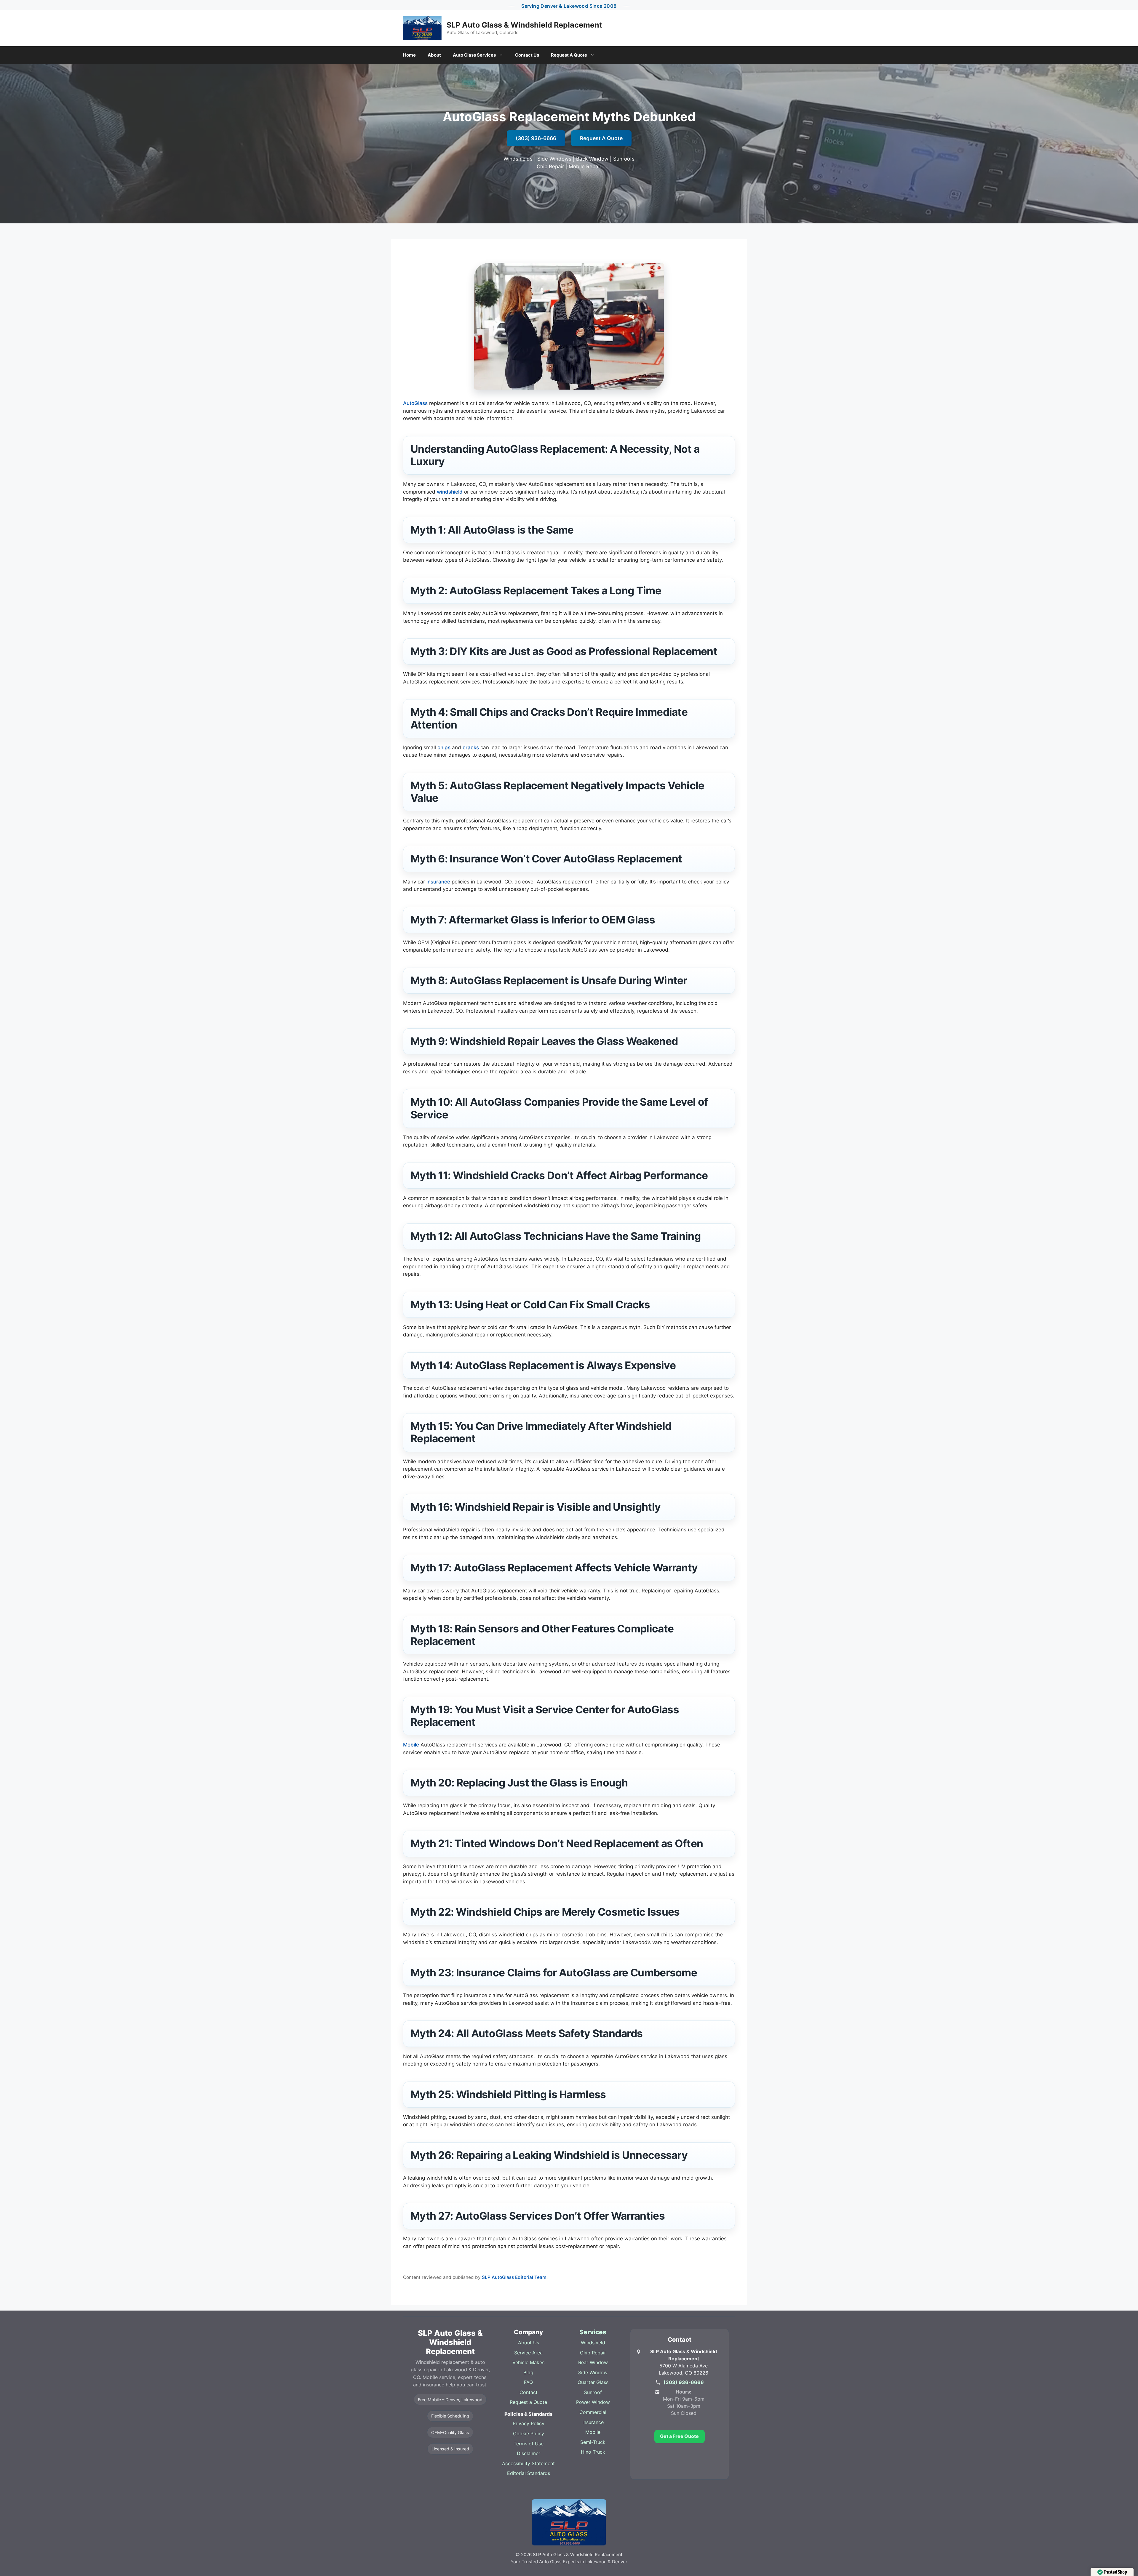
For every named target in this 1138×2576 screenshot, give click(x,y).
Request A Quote (569, 55)
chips (444, 747)
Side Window (593, 2372)
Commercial (593, 2412)
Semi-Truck (593, 2442)
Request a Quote (528, 2402)
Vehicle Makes (528, 2362)
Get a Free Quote (679, 2436)
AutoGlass (415, 403)
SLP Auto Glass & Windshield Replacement (524, 25)
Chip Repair (593, 2353)
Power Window (593, 2402)
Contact (529, 2392)
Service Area (528, 2353)
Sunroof (593, 2392)
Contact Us (527, 55)
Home (409, 55)
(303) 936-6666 (536, 138)
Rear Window (593, 2362)
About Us (529, 2343)
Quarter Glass (593, 2382)
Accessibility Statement (528, 2463)
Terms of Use (529, 2444)
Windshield (593, 2343)
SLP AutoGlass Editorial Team (514, 2277)
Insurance (593, 2422)
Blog (528, 2372)
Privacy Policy (529, 2423)
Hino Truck (593, 2452)
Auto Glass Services (474, 55)
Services (593, 2332)
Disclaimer (529, 2453)
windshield (450, 492)
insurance (438, 882)
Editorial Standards (529, 2473)
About (434, 55)
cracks (471, 747)
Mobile (411, 1745)
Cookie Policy (529, 2433)
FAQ (528, 2382)
